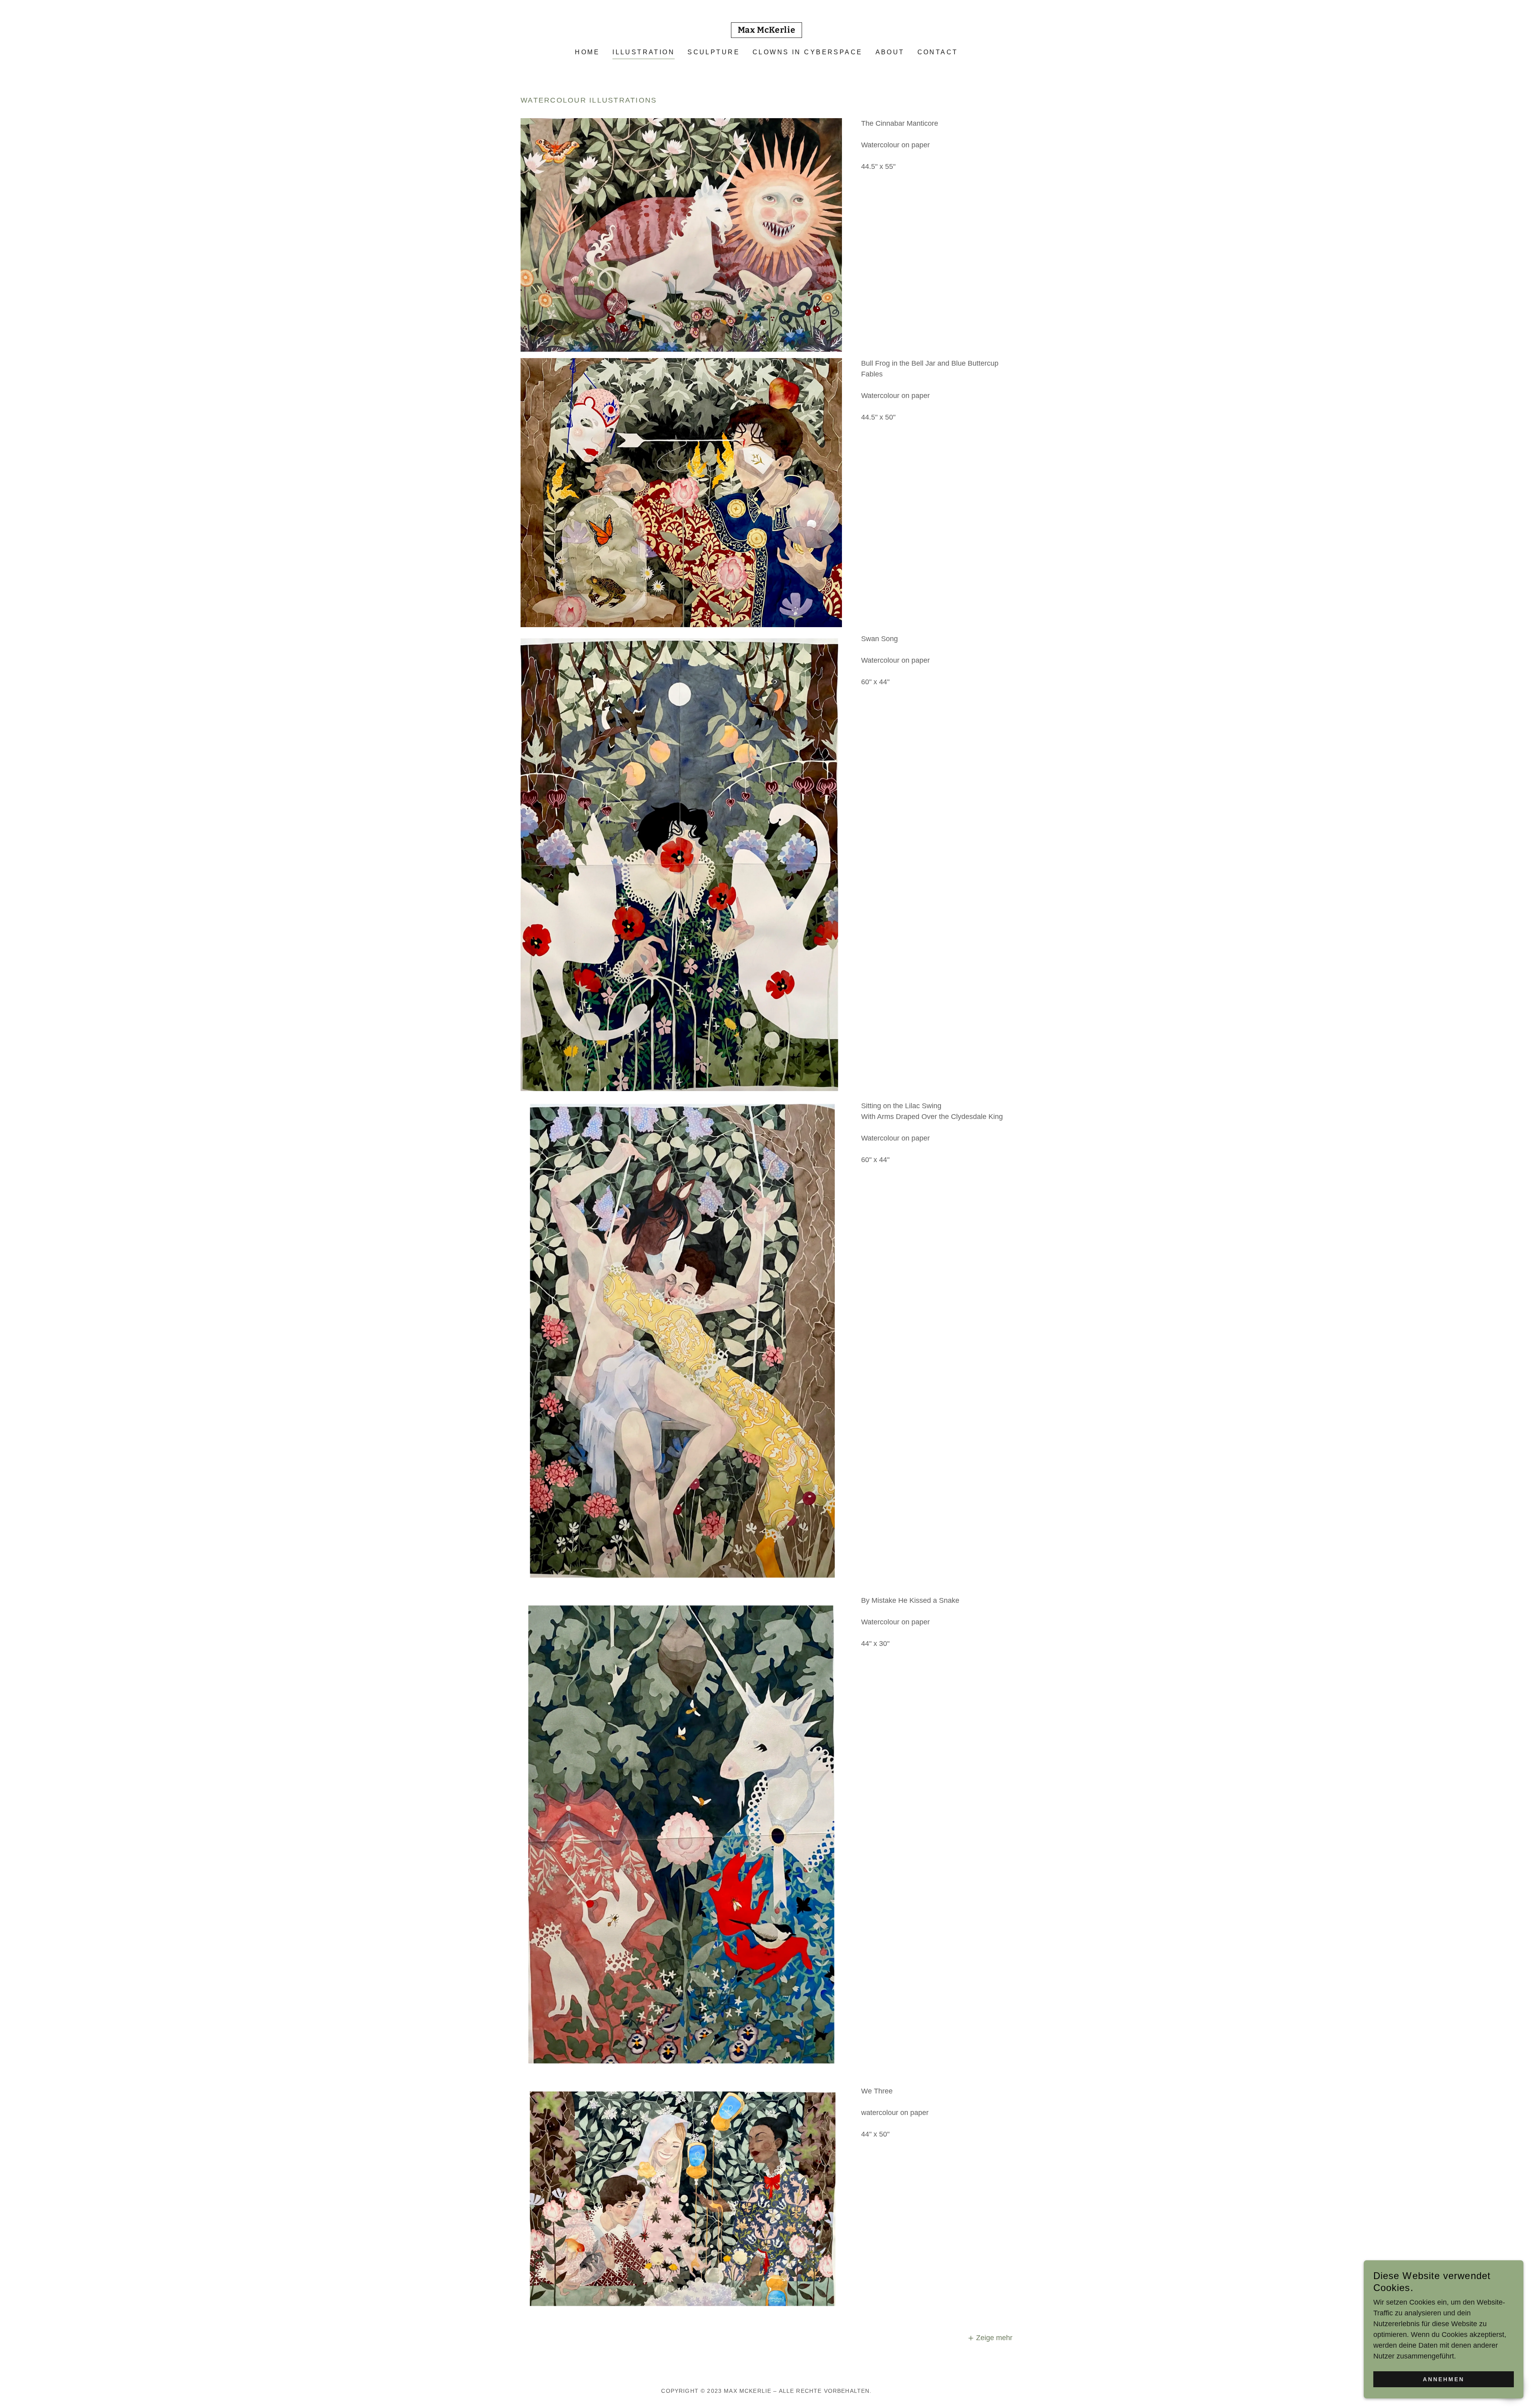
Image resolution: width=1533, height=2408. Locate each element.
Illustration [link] (644, 52)
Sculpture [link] (714, 52)
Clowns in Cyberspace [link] (807, 52)
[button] (990, 2338)
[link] (767, 30)
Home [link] (587, 52)
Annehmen (1444, 2379)
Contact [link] (938, 52)
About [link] (890, 52)
